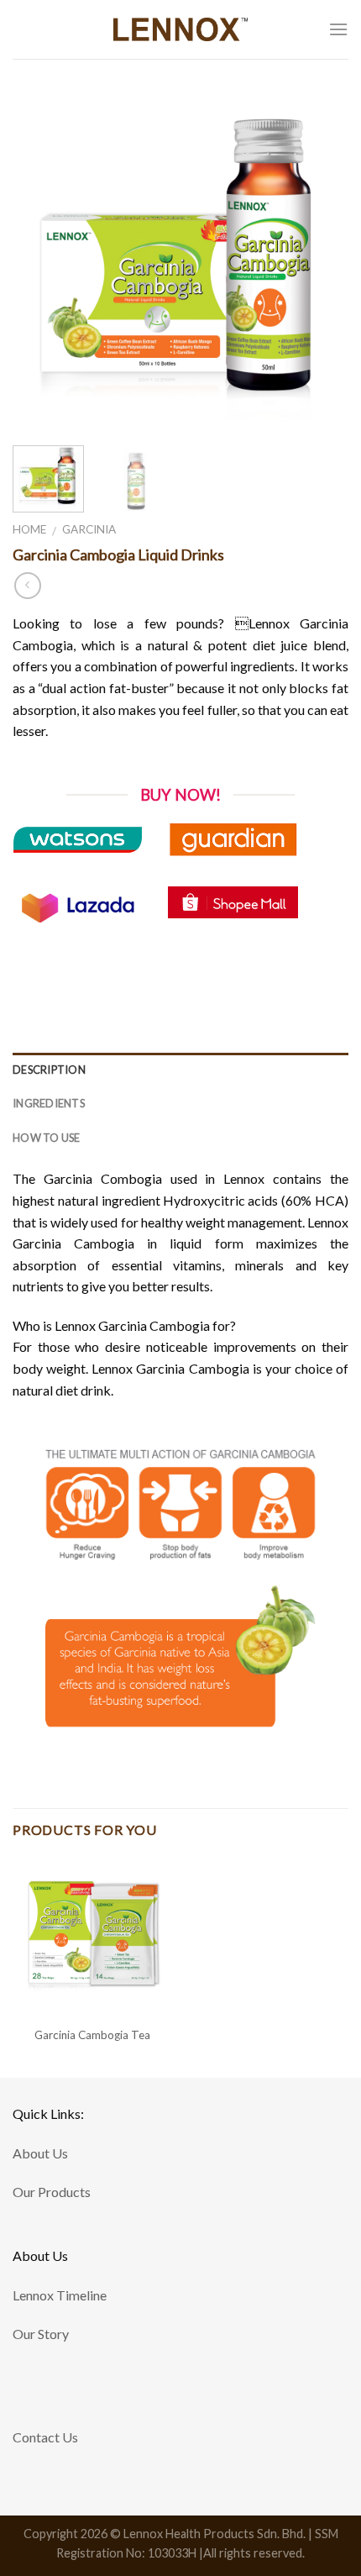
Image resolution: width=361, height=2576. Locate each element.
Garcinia (89, 529)
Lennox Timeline (60, 2295)
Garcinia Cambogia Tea (92, 2035)
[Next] (321, 260)
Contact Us (45, 2437)
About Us (40, 2153)
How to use (47, 1138)
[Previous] (40, 260)
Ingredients (49, 1103)
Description (49, 1070)
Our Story (41, 2334)
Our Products (52, 2192)
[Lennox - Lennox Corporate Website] (181, 29)
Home (29, 529)
